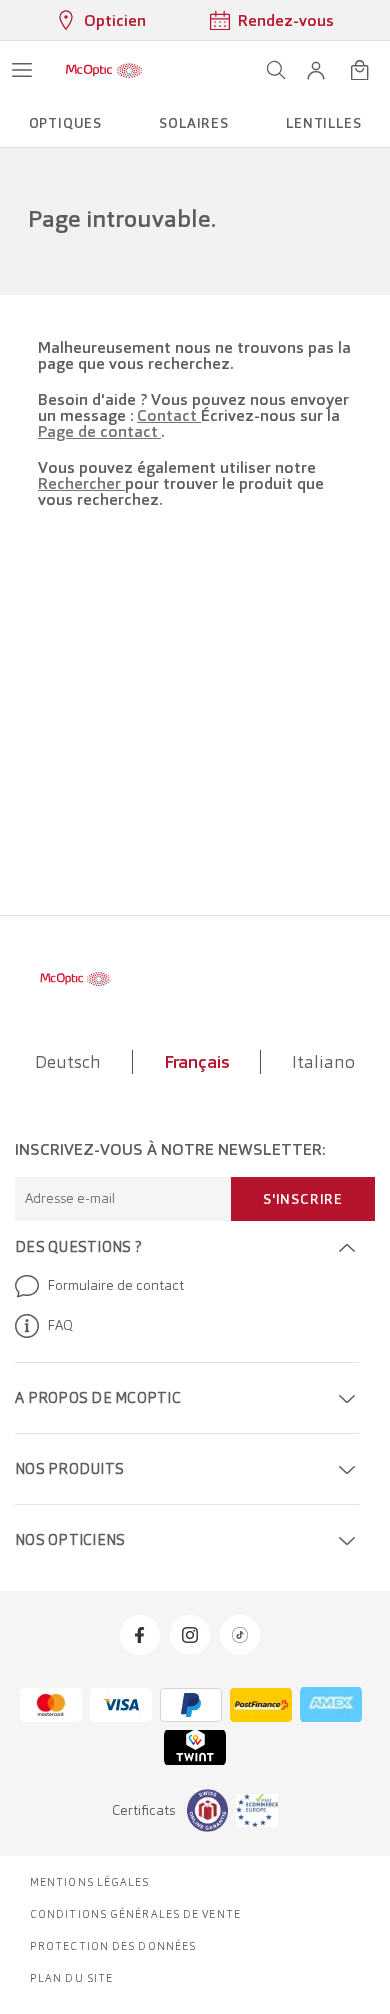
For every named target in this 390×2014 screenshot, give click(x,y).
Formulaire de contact (115, 1285)
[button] (316, 70)
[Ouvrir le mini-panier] (360, 70)
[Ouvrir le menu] (22, 70)
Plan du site (71, 1978)
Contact (169, 415)
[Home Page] (104, 70)
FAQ (60, 1325)
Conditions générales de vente (135, 1914)
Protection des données (113, 1946)
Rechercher (81, 483)
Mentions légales (90, 1882)
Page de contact (99, 431)
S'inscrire (303, 1199)
